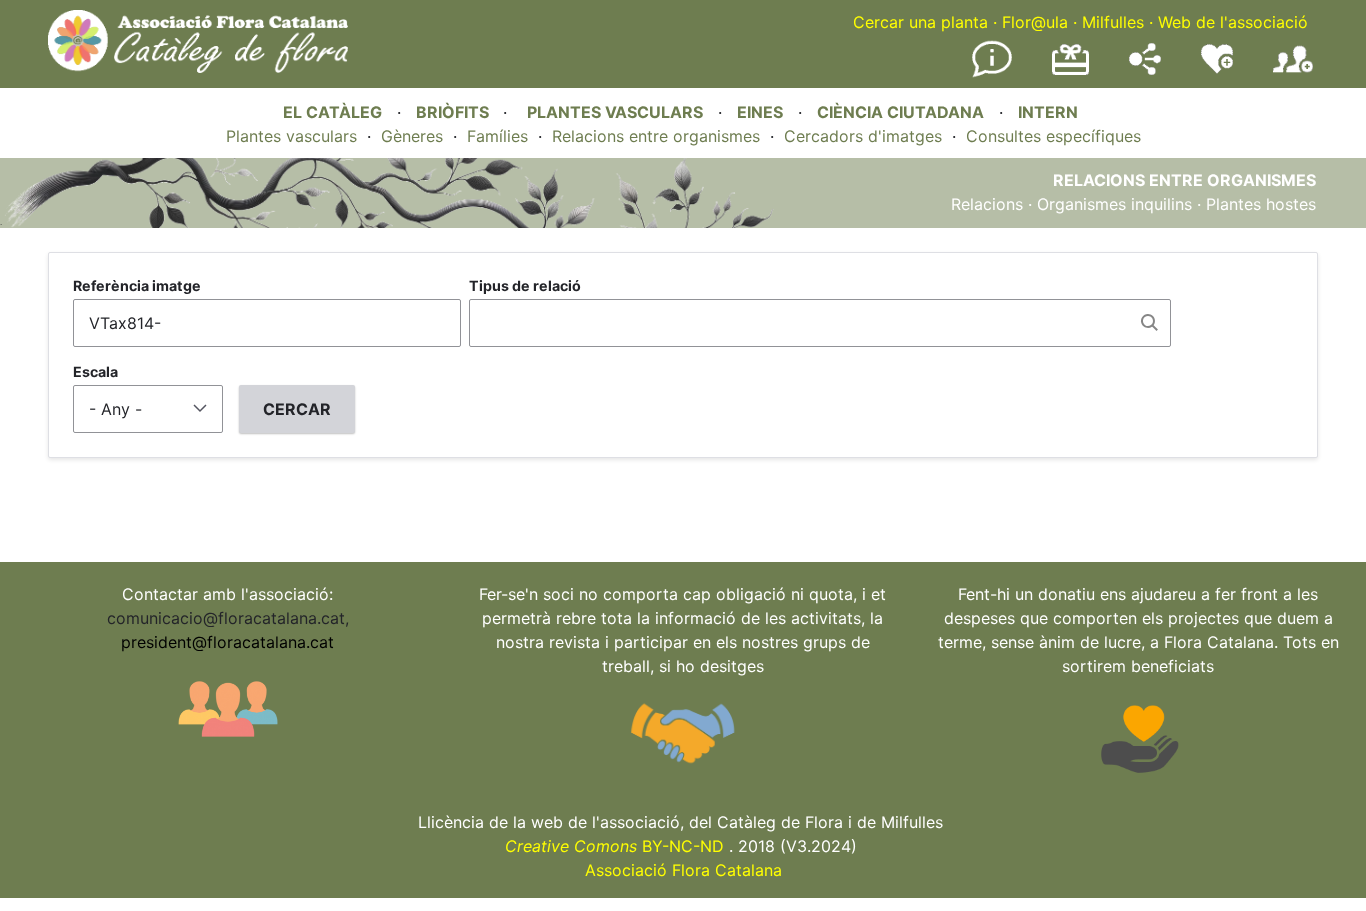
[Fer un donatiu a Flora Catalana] (1070, 72)
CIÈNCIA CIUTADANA (900, 112)
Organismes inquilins (1114, 204)
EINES (760, 112)
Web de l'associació (1233, 22)
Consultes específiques (1053, 136)
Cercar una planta (920, 22)
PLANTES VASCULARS (615, 112)
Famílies (497, 136)
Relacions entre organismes (656, 136)
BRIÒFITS (454, 112)
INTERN (1048, 112)
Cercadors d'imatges (863, 136)
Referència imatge (137, 285)
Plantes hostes (1261, 204)
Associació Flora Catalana (683, 870)
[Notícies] (992, 73)
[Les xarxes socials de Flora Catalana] (1145, 69)
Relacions (987, 204)
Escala (95, 371)
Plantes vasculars (291, 136)
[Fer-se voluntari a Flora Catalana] (1217, 69)
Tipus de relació (525, 285)
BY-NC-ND (614, 846)
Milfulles (1113, 22)
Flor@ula (1035, 22)
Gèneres (412, 136)
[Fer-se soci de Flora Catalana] (1293, 73)
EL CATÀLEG (332, 112)
